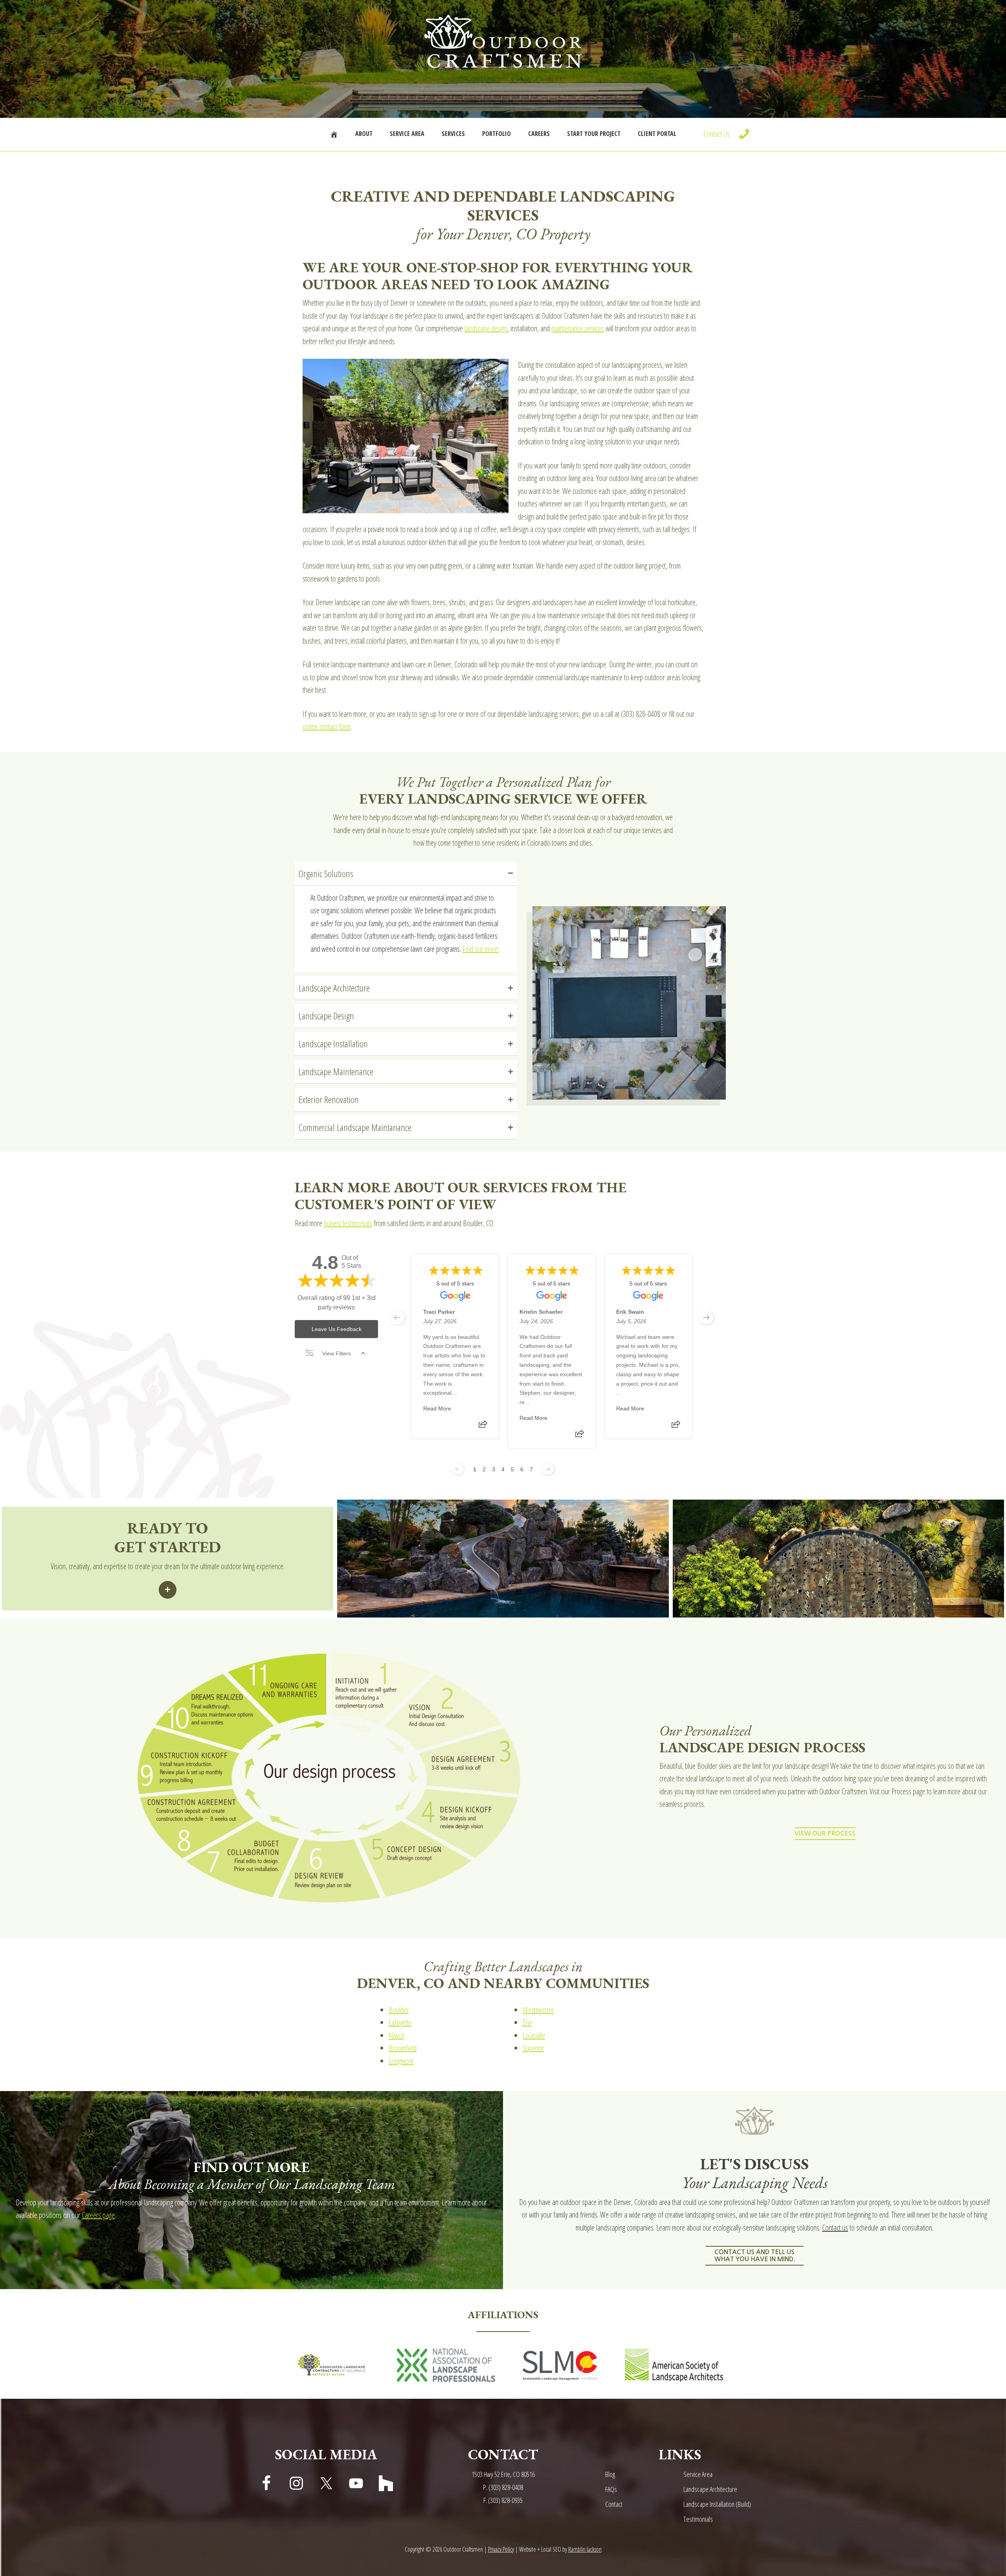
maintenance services (578, 328)
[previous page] (397, 1317)
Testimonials (698, 2519)
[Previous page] (458, 1469)
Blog (610, 2474)
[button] (406, 874)
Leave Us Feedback (337, 1329)
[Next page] (548, 1469)
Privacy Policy (501, 2549)
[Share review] (483, 1427)
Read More (437, 1408)
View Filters (337, 1353)
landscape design (486, 328)
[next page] (706, 1317)
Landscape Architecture (710, 2489)
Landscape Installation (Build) (717, 2504)
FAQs (611, 2489)
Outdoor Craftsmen (503, 41)
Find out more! (481, 949)
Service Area (698, 2474)
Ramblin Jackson (585, 2549)
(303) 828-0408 (506, 2487)
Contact (614, 2504)
